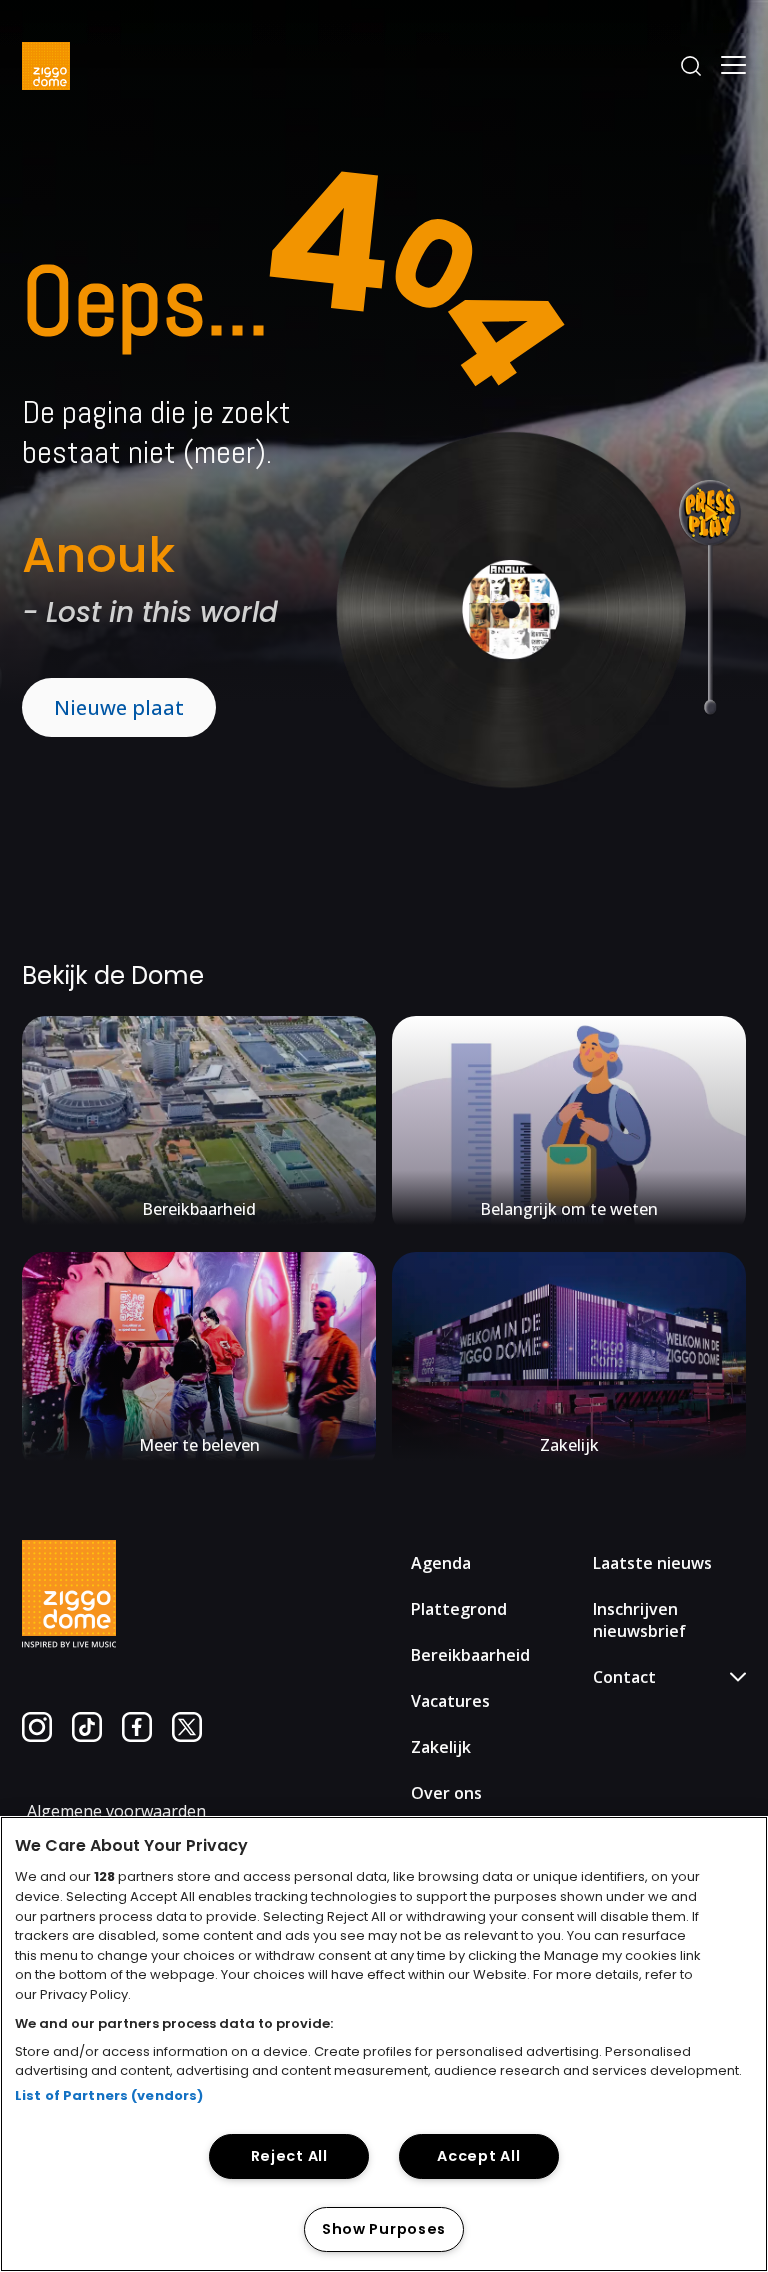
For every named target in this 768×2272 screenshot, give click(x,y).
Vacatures (450, 1701)
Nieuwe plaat (119, 707)
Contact (639, 1774)
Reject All (289, 2156)
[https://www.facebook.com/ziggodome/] (137, 1736)
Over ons (446, 1793)
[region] (384, 2044)
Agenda (441, 1563)
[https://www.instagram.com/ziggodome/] (37, 1736)
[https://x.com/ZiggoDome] (187, 1736)
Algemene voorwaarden (116, 1811)
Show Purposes (384, 2229)
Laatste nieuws (652, 1563)
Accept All (478, 2156)
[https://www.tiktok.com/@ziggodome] (87, 1736)
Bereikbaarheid (470, 1655)
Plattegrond (459, 1609)
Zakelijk (441, 1747)
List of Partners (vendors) (109, 2095)
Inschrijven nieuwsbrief (639, 1620)
